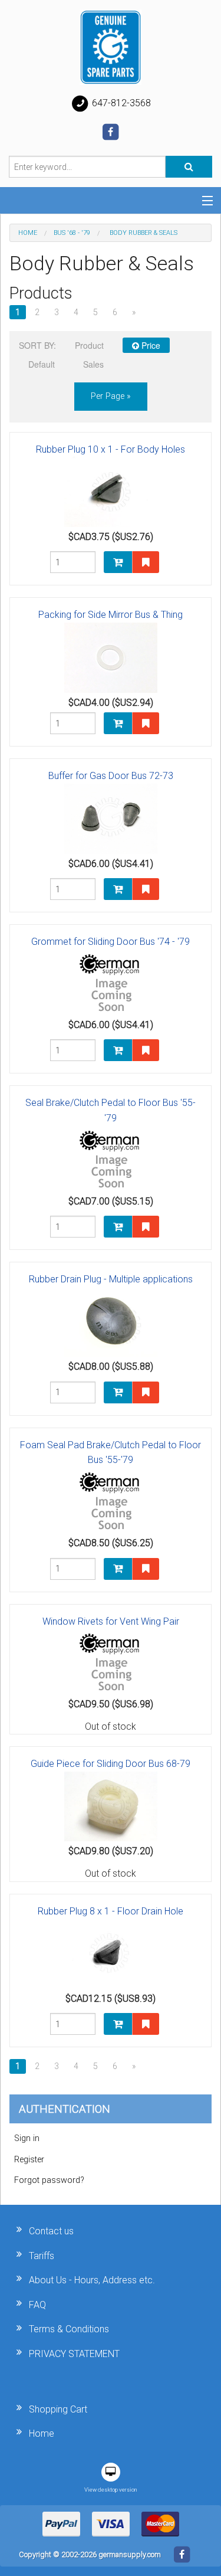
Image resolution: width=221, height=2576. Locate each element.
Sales (93, 364)
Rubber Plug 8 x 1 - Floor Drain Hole (111, 1911)
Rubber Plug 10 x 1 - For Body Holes (111, 449)
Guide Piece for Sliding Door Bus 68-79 (111, 1764)
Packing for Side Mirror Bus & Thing (111, 615)
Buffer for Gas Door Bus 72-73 (111, 776)
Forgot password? (49, 2180)
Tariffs (42, 2256)
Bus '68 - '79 (72, 233)
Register (29, 2160)
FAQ (37, 2305)
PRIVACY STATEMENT (74, 2354)
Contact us (51, 2231)
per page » (111, 396)
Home (28, 233)
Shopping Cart (58, 2409)
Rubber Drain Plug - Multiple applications (111, 1279)
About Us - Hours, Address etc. (92, 2280)
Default (42, 364)
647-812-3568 (120, 103)
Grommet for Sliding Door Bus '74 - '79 (111, 942)
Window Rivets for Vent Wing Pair (111, 1621)
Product (89, 345)
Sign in (27, 2138)
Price (150, 345)
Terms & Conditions (69, 2329)
